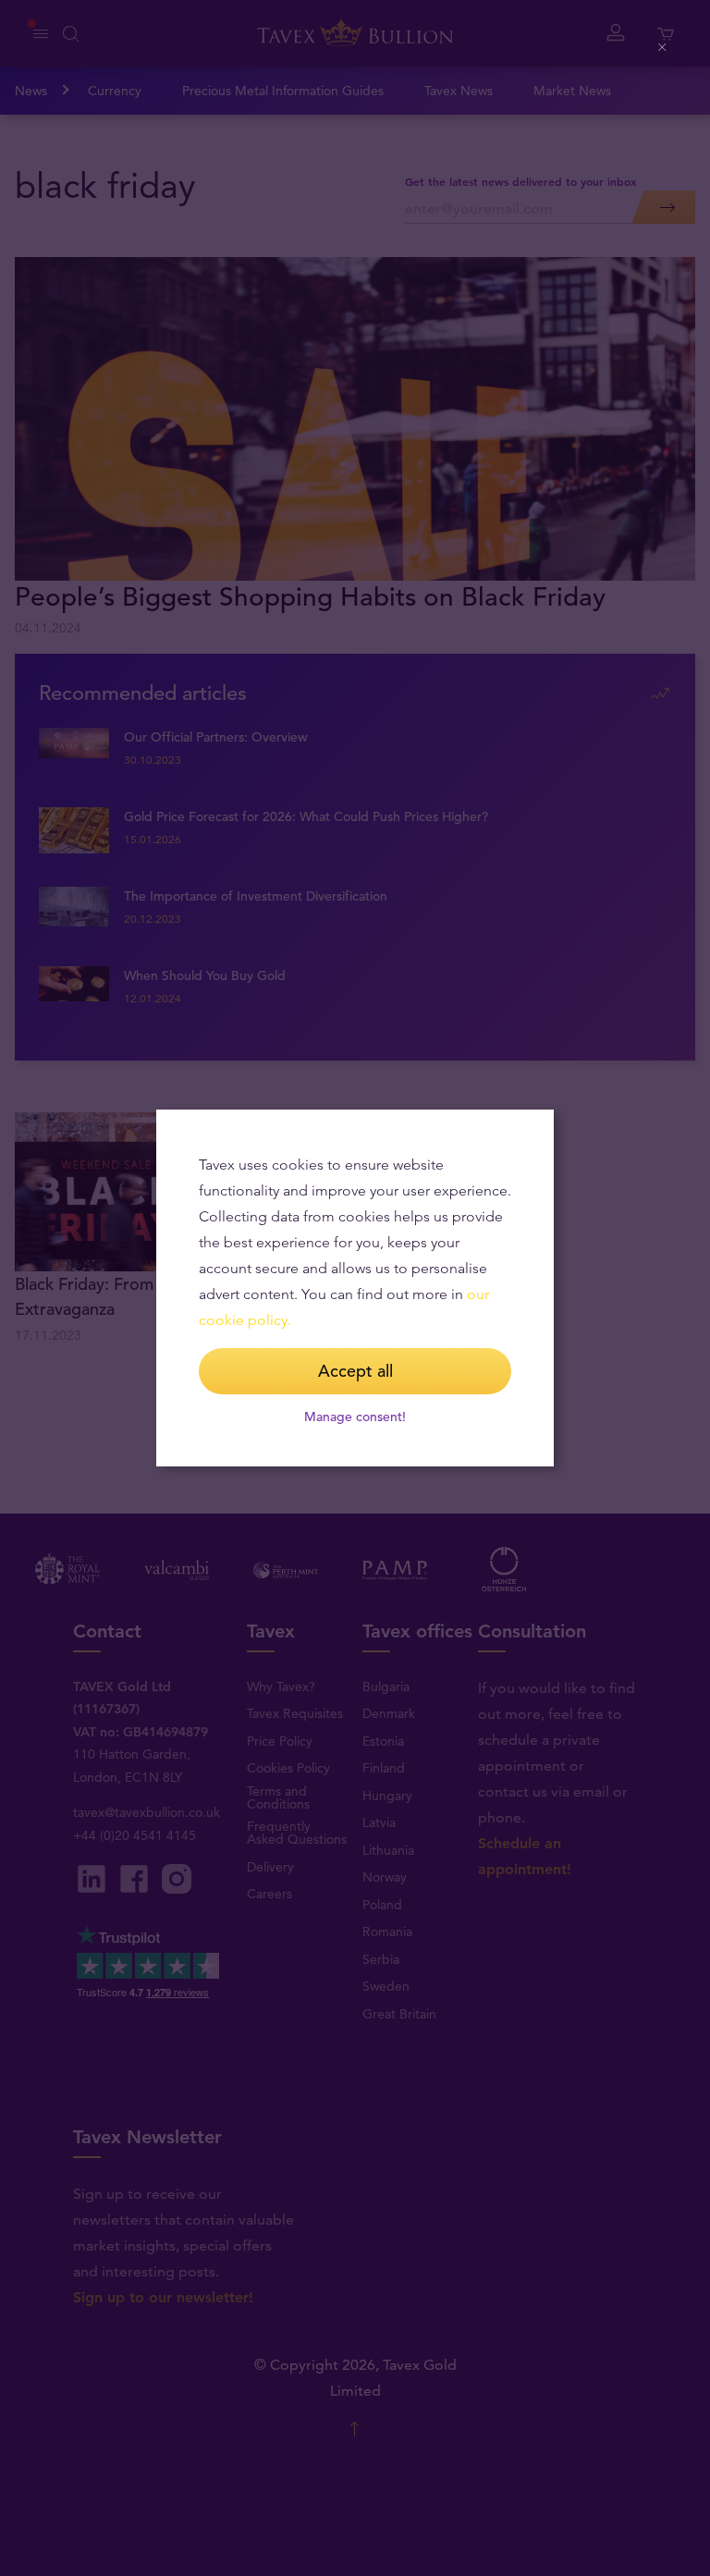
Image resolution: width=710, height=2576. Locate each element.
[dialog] (355, 1288)
